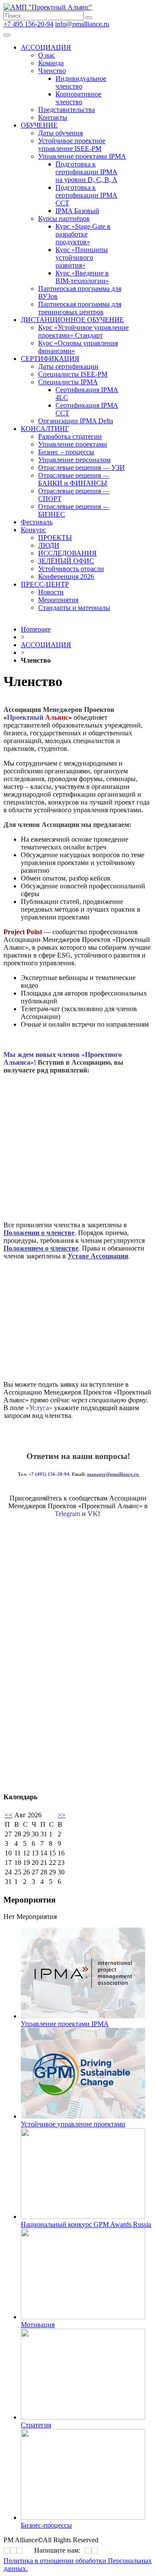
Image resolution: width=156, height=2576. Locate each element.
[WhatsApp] (88, 2551)
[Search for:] (44, 15)
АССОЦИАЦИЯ (46, 645)
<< (9, 1815)
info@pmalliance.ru (82, 24)
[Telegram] (13, 2551)
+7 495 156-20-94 (28, 24)
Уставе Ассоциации (98, 1256)
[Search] (89, 18)
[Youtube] (20, 2551)
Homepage (36, 629)
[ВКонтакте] (7, 2551)
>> (62, 1815)
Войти (120, 24)
